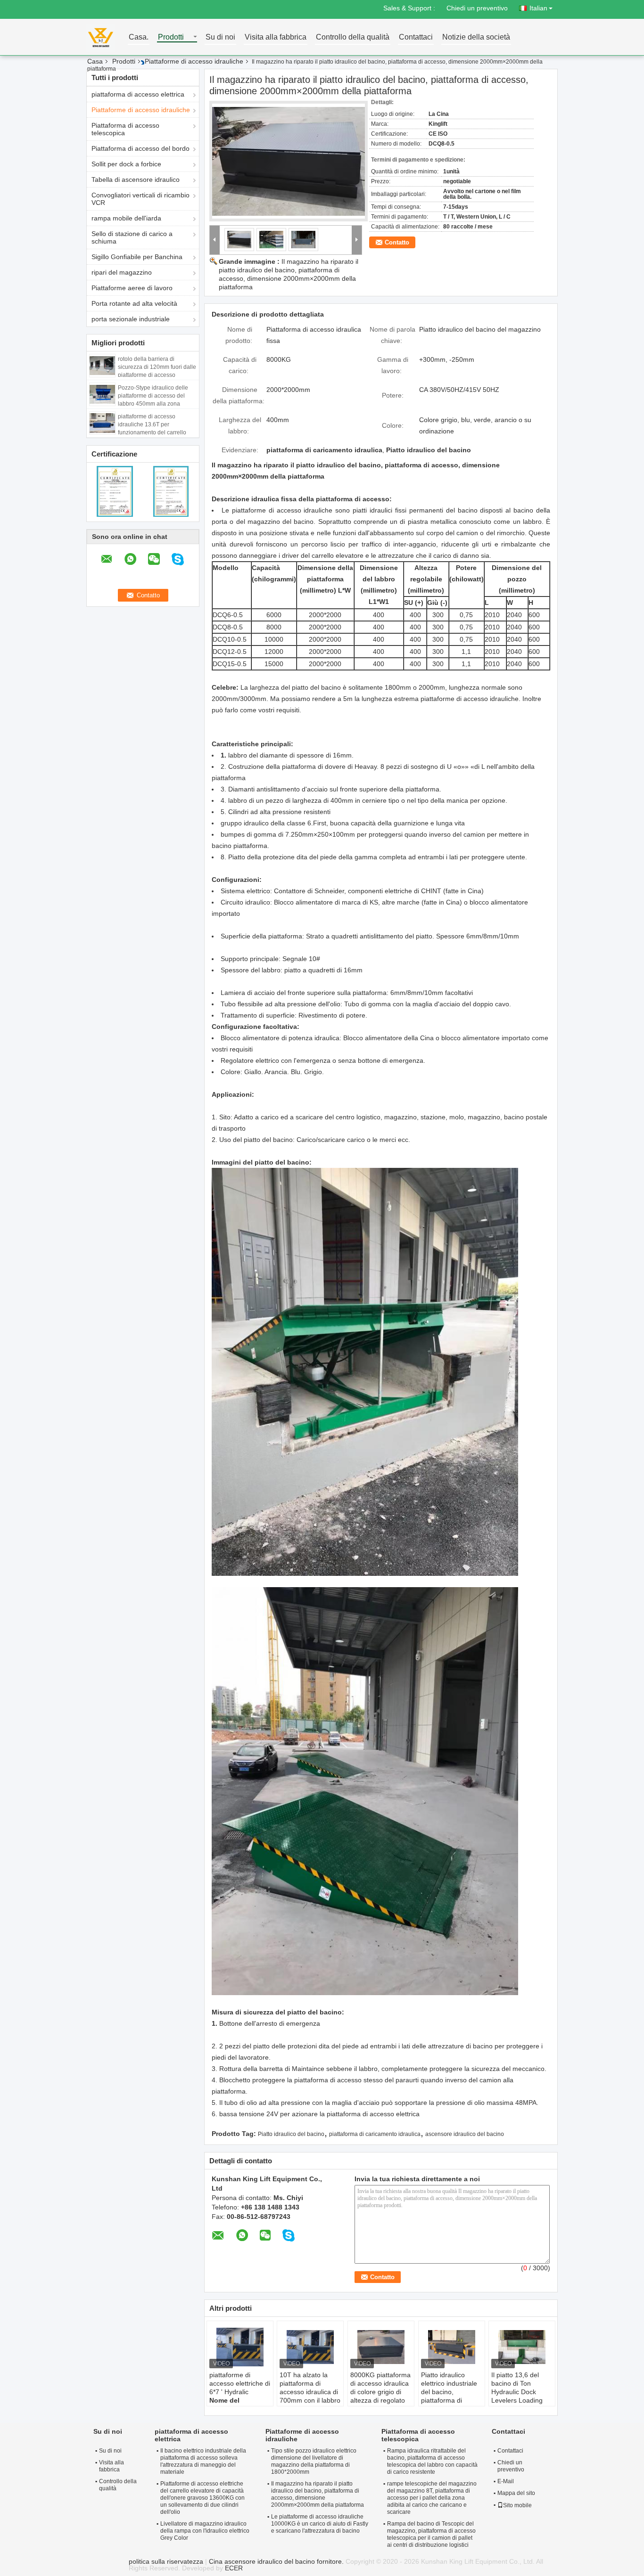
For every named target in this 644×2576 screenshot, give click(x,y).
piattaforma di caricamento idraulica (375, 2134)
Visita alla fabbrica (276, 37)
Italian (538, 8)
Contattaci (416, 37)
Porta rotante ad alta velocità (134, 303)
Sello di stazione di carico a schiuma (132, 237)
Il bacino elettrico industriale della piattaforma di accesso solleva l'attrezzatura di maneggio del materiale (203, 2461)
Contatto (397, 242)
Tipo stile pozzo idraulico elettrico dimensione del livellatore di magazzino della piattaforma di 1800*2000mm (314, 2461)
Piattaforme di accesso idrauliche (194, 61)
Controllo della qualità (353, 37)
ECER (234, 2568)
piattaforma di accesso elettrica (138, 94)
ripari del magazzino (122, 272)
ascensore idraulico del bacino (465, 2134)
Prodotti (171, 37)
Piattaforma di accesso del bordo (140, 148)
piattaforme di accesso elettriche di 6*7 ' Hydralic (240, 2383)
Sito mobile (517, 2505)
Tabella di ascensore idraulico (136, 179)
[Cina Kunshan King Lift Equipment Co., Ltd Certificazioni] (115, 491)
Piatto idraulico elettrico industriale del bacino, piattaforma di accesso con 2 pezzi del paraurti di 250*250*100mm (451, 2400)
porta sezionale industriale (131, 319)
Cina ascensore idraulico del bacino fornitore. (277, 2561)
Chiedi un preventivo (477, 8)
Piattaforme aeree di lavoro (132, 288)
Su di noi (220, 37)
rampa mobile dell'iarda (126, 218)
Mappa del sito (516, 2493)
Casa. (139, 37)
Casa (95, 61)
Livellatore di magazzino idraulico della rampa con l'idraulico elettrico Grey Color (205, 2531)
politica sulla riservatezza (166, 2561)
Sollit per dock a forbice (126, 164)
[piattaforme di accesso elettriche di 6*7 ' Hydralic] (240, 2347)
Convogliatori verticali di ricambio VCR (140, 199)
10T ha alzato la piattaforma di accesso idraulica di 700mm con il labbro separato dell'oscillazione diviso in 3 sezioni (310, 2400)
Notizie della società (476, 37)
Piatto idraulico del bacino (291, 2134)
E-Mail (506, 2481)
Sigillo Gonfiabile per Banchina (137, 257)
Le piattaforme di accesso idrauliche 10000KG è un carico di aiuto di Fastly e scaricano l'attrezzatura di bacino (320, 2524)
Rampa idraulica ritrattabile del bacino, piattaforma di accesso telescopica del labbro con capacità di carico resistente (432, 2461)
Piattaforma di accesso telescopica (125, 129)
